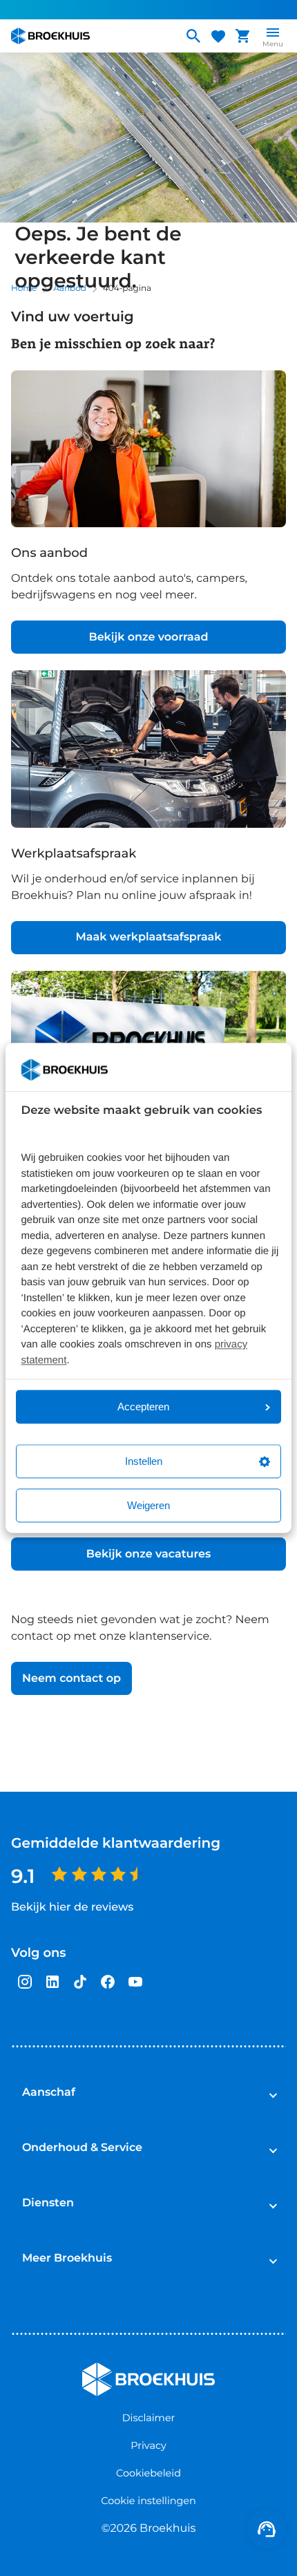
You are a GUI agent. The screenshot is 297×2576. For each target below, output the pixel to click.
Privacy (148, 2445)
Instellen (144, 1462)
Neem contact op (71, 1679)
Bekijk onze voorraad (148, 637)
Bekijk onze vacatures (148, 1554)
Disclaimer (149, 2418)
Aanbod (70, 288)
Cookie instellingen (148, 2501)
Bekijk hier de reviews (72, 1907)
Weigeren (148, 1506)
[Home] (91, 36)
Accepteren (143, 1407)
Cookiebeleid (148, 2473)
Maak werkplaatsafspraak (149, 937)
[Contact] (267, 2529)
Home (24, 288)
